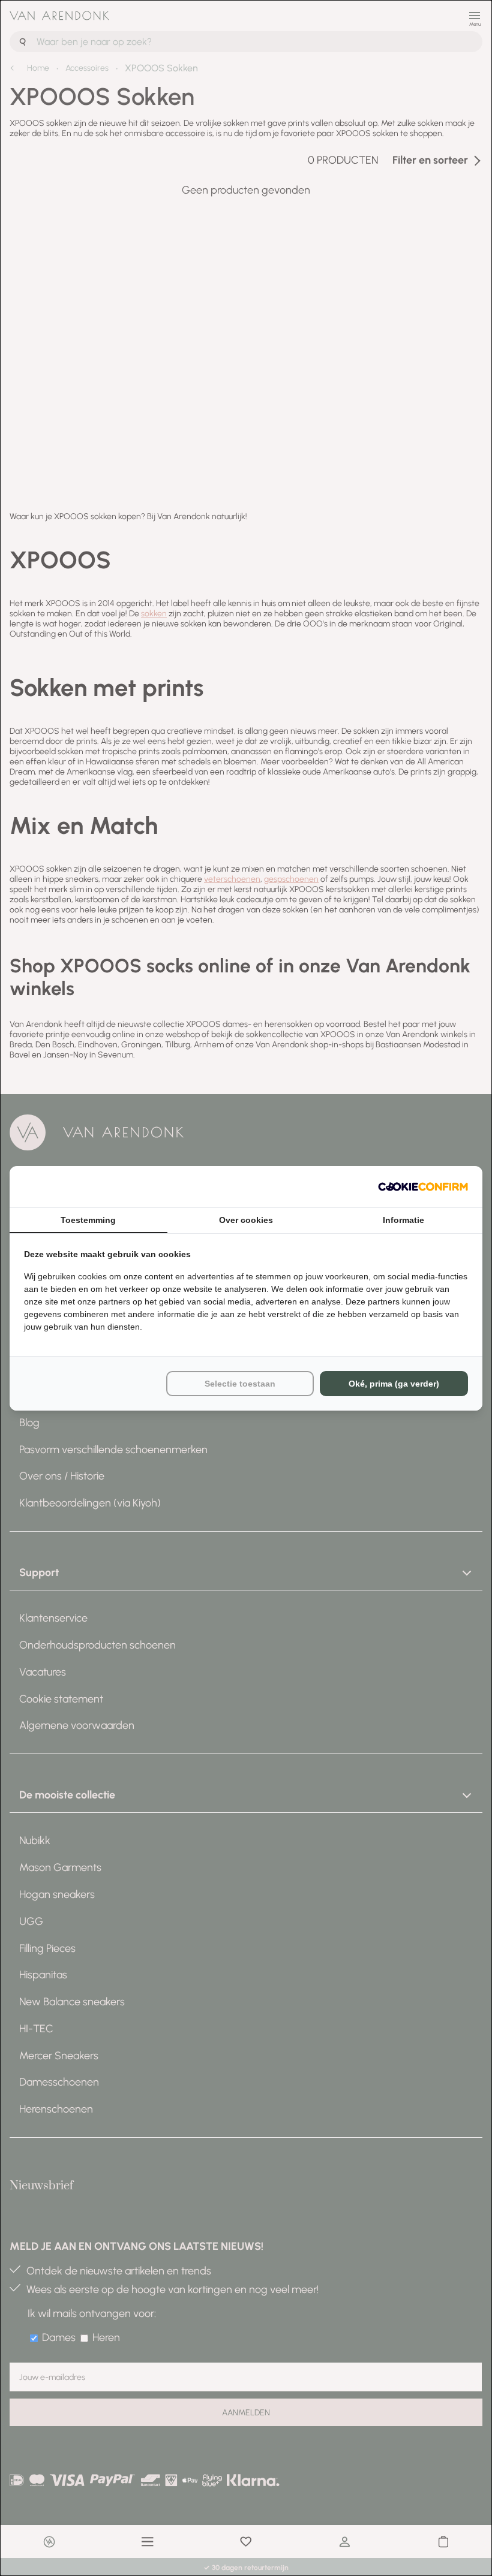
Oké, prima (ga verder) (394, 1384)
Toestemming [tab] (88, 1220)
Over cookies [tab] (246, 1220)
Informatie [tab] (403, 1220)
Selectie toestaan (240, 1384)
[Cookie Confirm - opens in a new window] (423, 1187)
